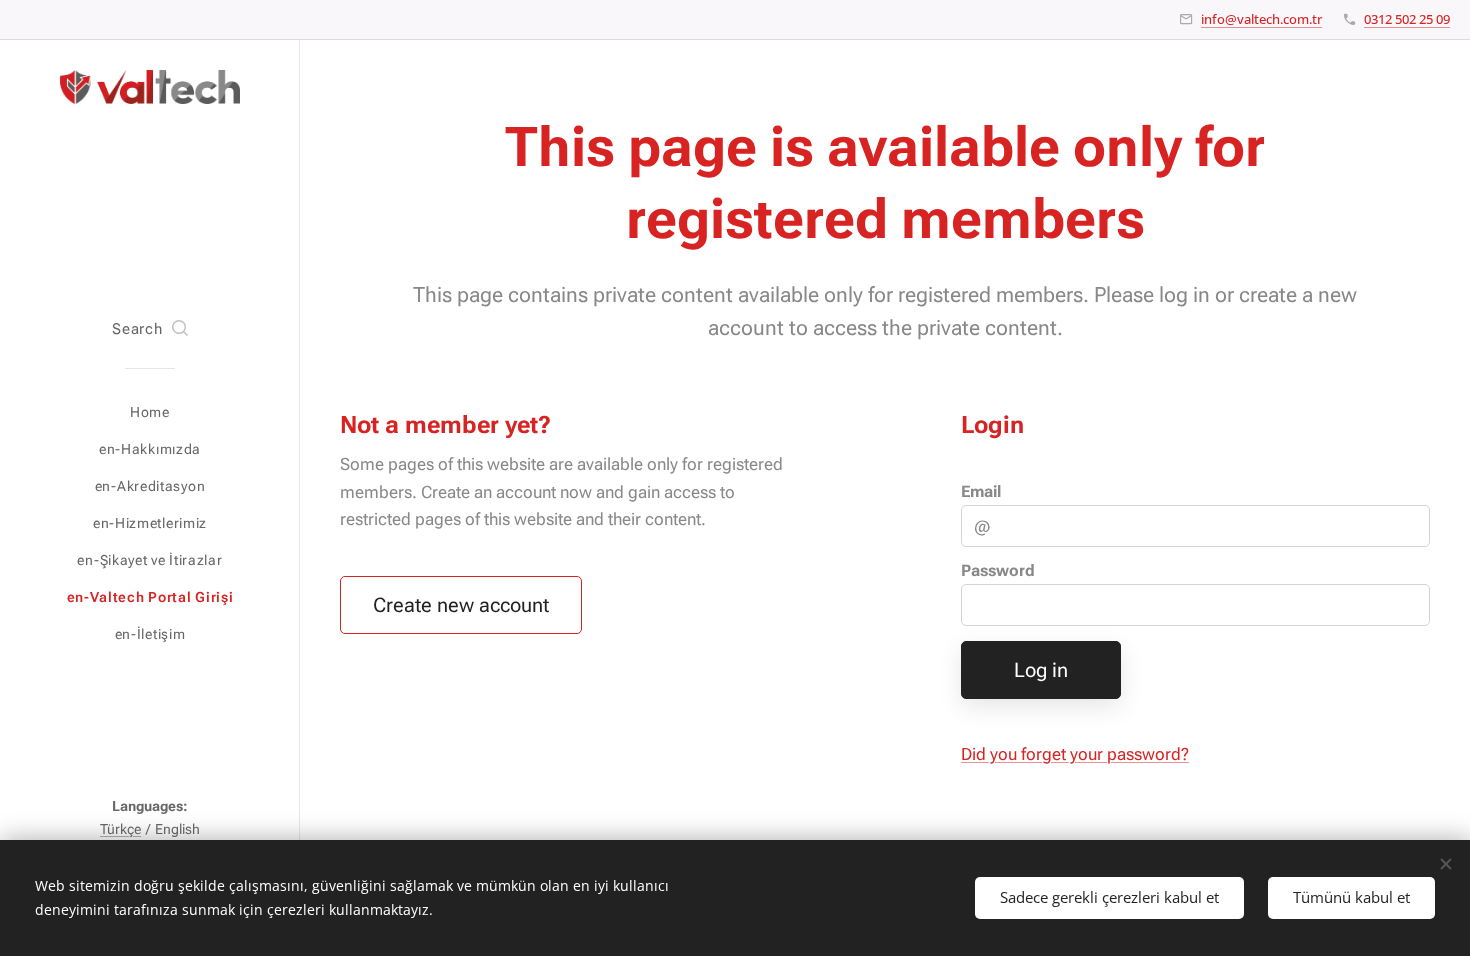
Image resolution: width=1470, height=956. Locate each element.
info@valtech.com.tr (1261, 19)
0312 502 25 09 (1407, 19)
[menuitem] (150, 412)
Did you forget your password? (1075, 754)
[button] (149, 330)
